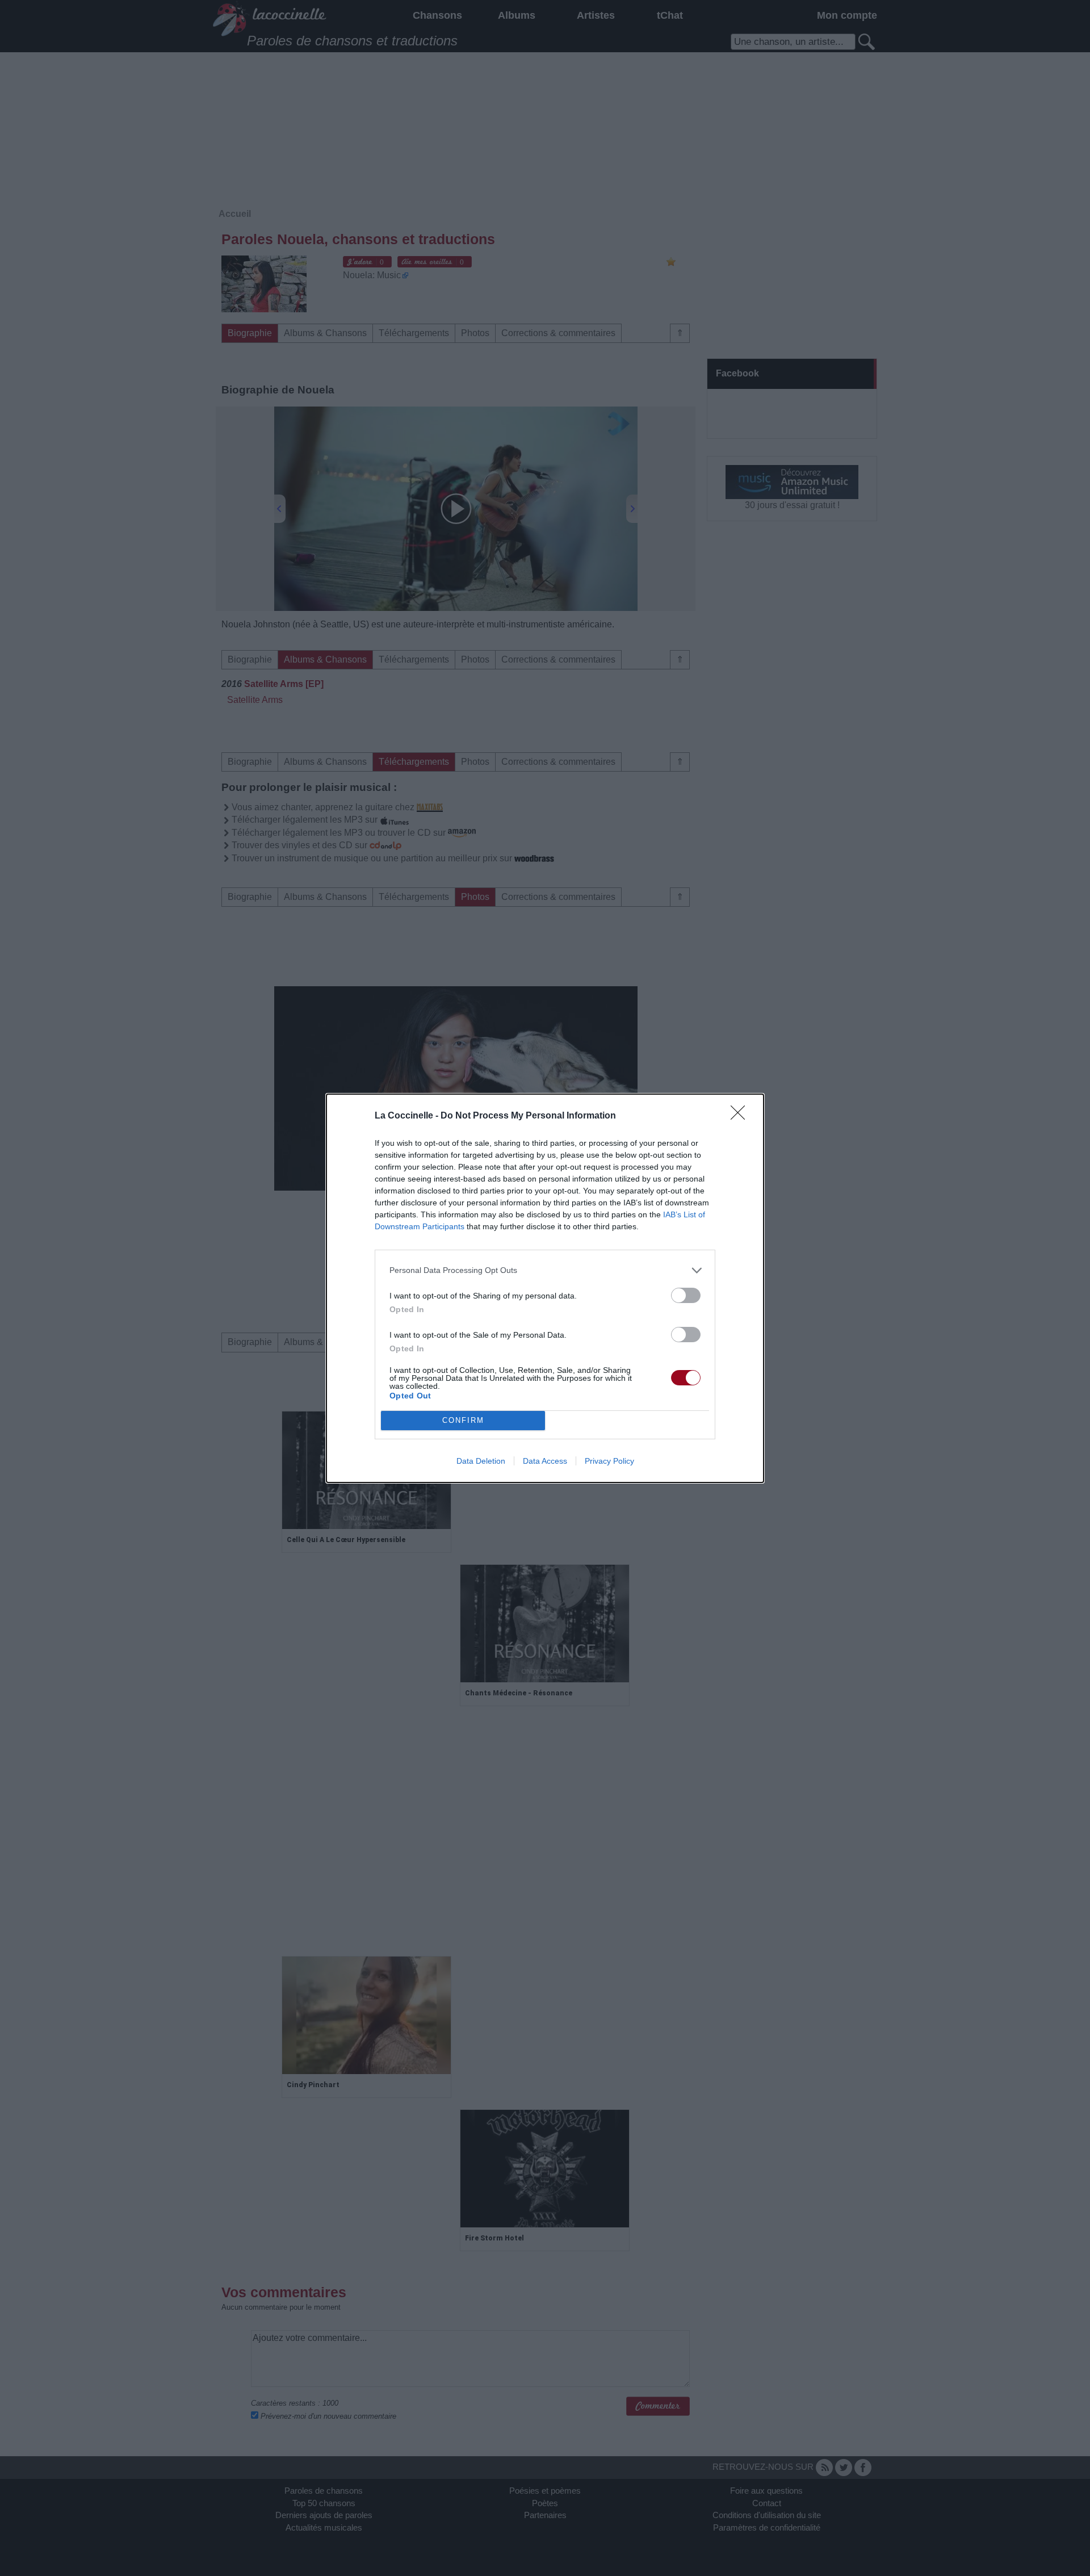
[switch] (686, 1295)
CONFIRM (463, 1420)
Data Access (545, 1461)
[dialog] (545, 1288)
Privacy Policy (609, 1461)
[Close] (741, 1116)
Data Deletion (481, 1461)
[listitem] (545, 1270)
